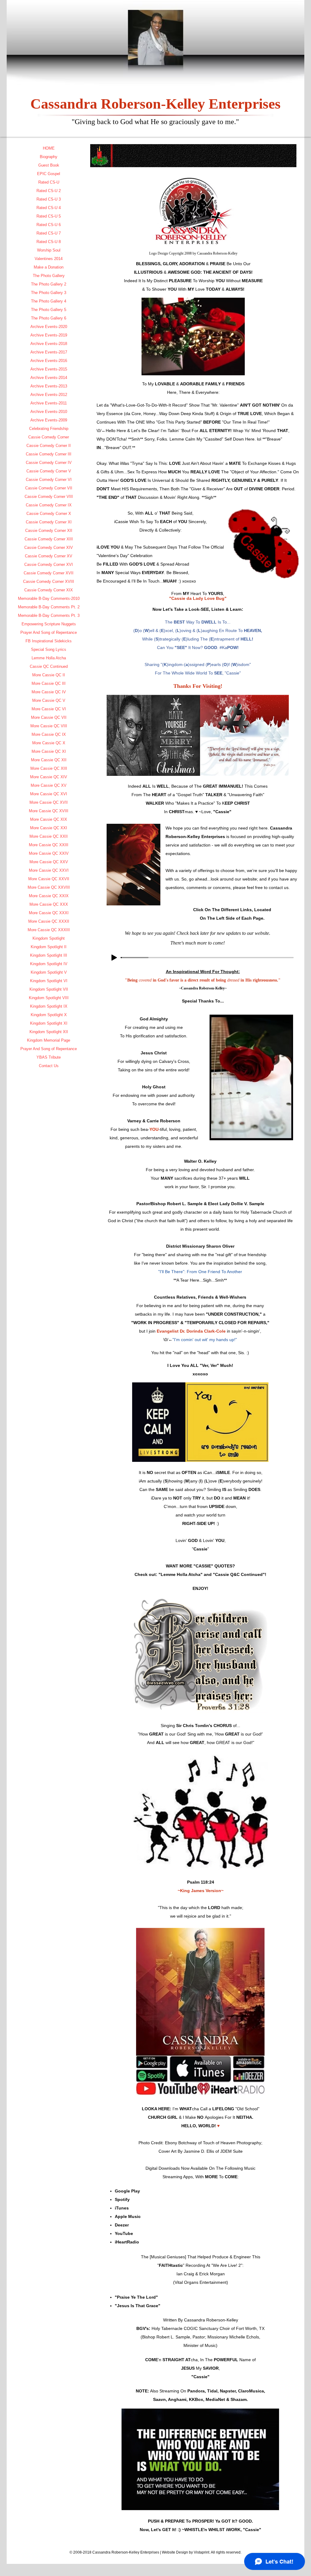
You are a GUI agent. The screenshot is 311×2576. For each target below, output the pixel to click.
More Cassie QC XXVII (49, 879)
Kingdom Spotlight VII (49, 989)
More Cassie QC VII (49, 717)
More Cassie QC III (49, 683)
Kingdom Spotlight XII (49, 1032)
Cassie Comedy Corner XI (49, 522)
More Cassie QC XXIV (49, 853)
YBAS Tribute (49, 1057)
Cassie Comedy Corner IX (49, 505)
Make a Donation (49, 267)
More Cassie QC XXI (49, 828)
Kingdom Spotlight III (49, 955)
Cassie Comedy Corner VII (49, 488)
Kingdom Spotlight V (49, 972)
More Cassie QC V (49, 700)
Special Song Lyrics (49, 649)
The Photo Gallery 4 (49, 301)
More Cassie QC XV (49, 785)
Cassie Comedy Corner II (49, 446)
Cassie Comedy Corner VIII (49, 497)
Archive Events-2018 (49, 344)
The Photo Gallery (49, 276)
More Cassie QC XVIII (49, 811)
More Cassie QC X (49, 743)
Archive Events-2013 (49, 386)
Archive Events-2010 (49, 412)
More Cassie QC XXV (49, 862)
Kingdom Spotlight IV (49, 964)
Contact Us (49, 1066)
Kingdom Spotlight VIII (49, 998)
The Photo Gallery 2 (49, 284)
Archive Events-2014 (49, 378)
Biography (49, 157)
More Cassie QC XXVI (49, 870)
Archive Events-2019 (49, 335)
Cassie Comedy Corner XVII (49, 573)
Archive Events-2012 (49, 395)
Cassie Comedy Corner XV (49, 556)
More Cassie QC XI (49, 751)
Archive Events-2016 (49, 361)
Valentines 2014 (49, 259)
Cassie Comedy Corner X (49, 514)
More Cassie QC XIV (49, 777)
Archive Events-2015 (49, 369)
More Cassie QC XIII (49, 768)
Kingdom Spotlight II (49, 947)
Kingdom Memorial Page (49, 1040)
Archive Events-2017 (49, 352)
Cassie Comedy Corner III (49, 454)
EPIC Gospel (49, 174)
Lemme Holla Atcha (49, 658)
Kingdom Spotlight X (49, 1015)
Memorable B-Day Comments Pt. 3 (49, 615)
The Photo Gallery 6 (49, 318)
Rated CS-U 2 (49, 191)
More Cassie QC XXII (49, 836)
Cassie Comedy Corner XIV (49, 548)
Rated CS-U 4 (49, 208)
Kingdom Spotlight (49, 938)
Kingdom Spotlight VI (49, 981)
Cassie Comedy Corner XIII (49, 539)
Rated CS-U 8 (49, 242)
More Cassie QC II (49, 675)
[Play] (114, 958)
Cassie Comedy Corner (49, 437)
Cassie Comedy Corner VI (49, 480)
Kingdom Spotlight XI (49, 1023)
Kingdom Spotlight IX (49, 1006)
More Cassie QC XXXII (49, 921)
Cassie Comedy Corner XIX (49, 590)
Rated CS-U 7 (49, 233)
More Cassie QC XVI (49, 794)
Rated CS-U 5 (49, 216)
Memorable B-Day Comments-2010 (49, 598)
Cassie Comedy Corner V (49, 471)
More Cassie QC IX (49, 734)
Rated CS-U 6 (49, 225)
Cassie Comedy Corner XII (49, 531)
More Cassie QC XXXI (49, 913)
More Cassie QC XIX (49, 819)
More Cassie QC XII (49, 760)
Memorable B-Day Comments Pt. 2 (49, 607)
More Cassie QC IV (49, 692)
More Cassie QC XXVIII (49, 887)
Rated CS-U (49, 182)
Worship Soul (49, 250)
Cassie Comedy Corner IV (49, 463)
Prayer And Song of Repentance (49, 632)
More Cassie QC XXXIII (49, 930)
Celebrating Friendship (49, 429)
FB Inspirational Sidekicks (49, 641)
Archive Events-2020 (49, 327)
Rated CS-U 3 (49, 199)
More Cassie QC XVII (49, 802)
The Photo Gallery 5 (49, 310)
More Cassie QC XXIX (49, 896)
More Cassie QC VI (49, 709)
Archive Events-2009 (49, 420)
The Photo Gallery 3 (49, 293)
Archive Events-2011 (49, 403)
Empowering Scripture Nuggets (49, 624)
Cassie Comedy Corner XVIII (49, 581)
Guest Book (49, 165)
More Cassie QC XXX (49, 904)
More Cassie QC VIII (49, 726)
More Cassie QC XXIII (49, 845)
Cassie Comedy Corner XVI (49, 565)
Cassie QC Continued (49, 666)
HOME (49, 148)
